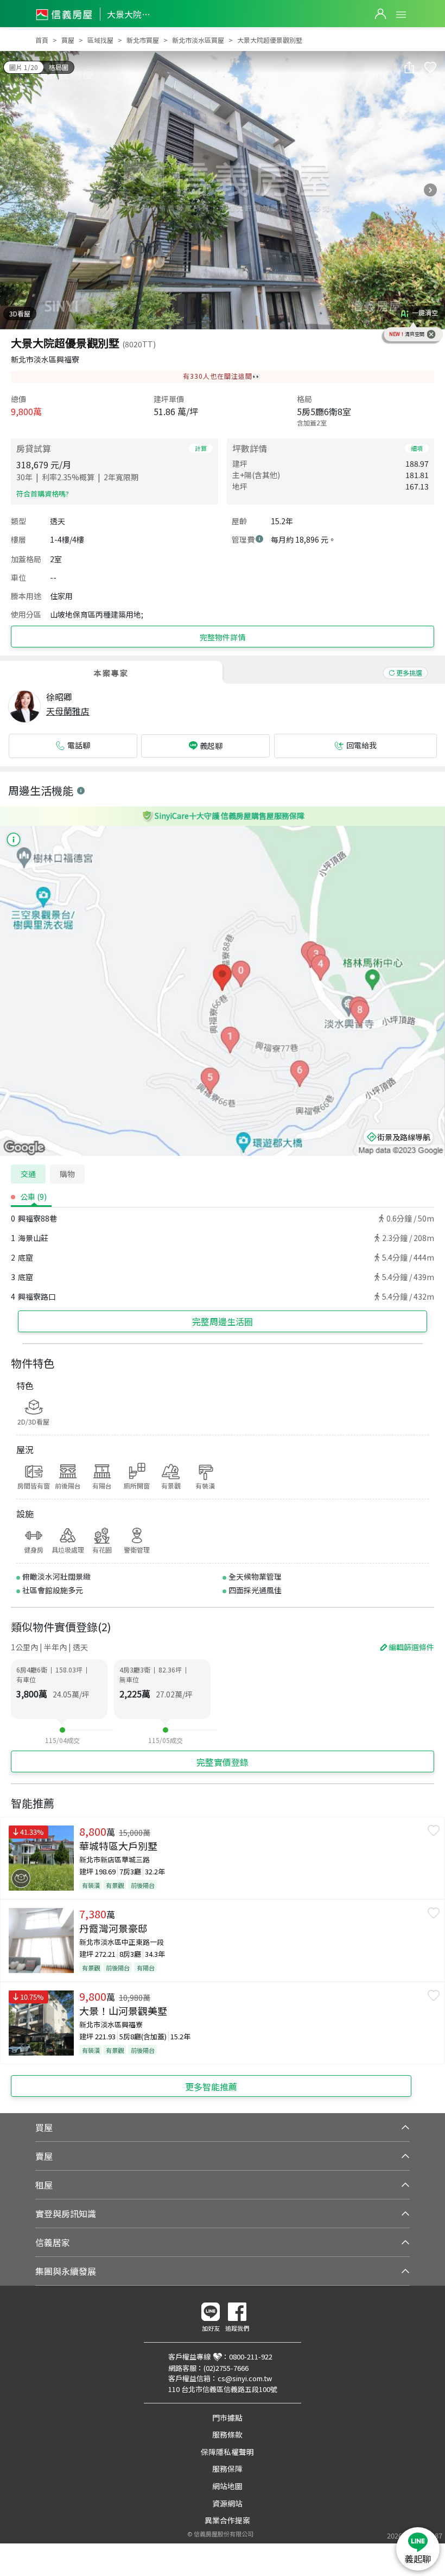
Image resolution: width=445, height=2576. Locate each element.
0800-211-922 (251, 2356)
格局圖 (59, 67)
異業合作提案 (227, 2520)
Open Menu (401, 15)
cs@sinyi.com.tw (245, 2378)
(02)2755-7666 (226, 2368)
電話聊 (79, 745)
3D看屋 (20, 313)
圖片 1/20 (24, 67)
